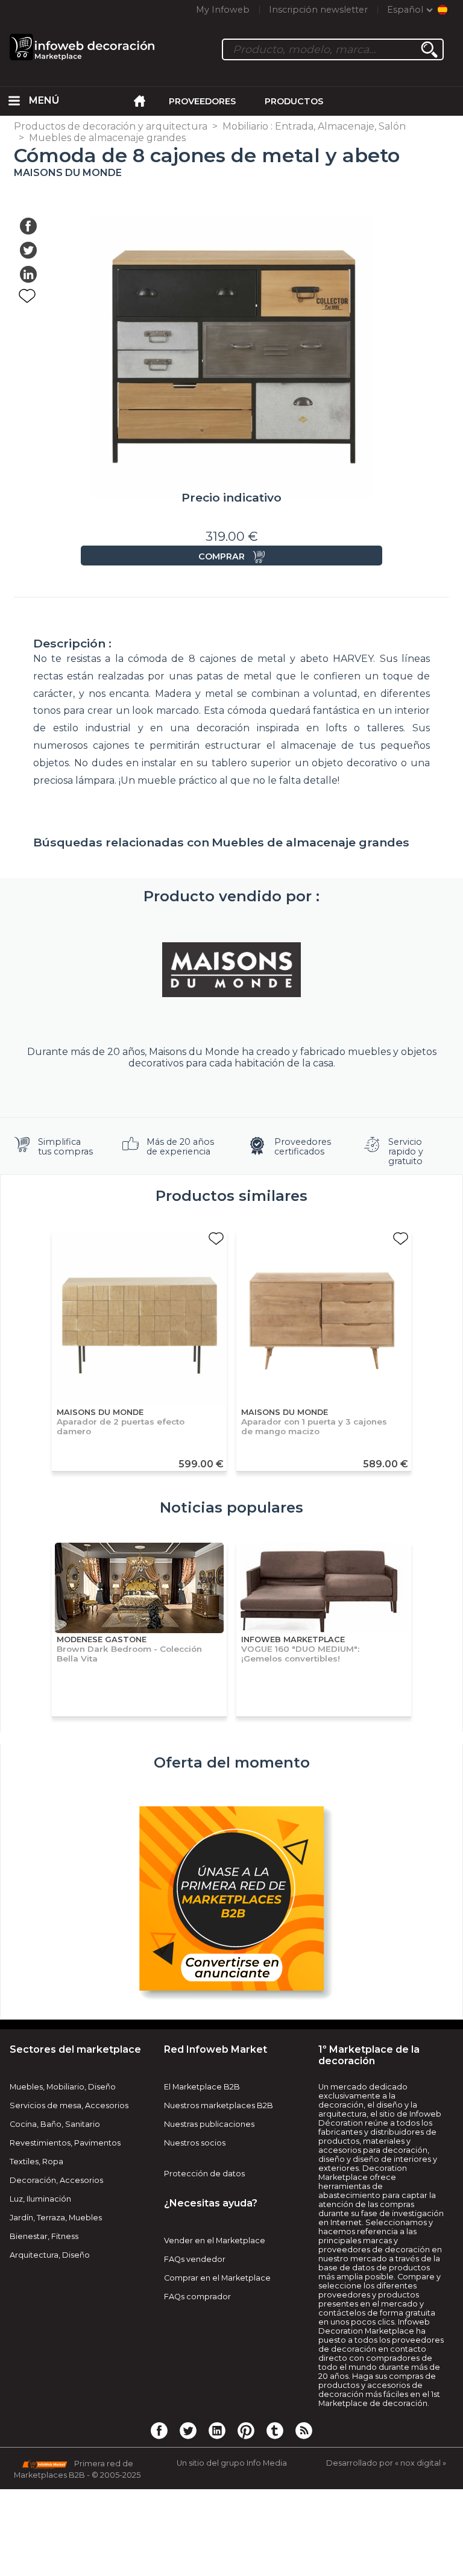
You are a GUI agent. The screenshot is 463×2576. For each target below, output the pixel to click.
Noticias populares (231, 1507)
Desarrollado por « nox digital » (386, 2463)
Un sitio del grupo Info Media (232, 2463)
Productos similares (231, 1196)
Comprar (222, 556)
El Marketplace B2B (202, 2087)
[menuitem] (14, 101)
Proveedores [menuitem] (202, 101)
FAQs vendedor (195, 2259)
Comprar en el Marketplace (217, 2278)
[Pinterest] (246, 2430)
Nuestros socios (195, 2143)
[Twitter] (188, 2430)
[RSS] (304, 2430)
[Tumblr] (275, 2430)
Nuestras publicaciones (209, 2124)
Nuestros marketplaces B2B (219, 2105)
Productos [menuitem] (294, 101)
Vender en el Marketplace (215, 2241)
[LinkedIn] (217, 2430)
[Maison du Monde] (231, 969)
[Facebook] (159, 2430)
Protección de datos (204, 2174)
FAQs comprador (197, 2297)
